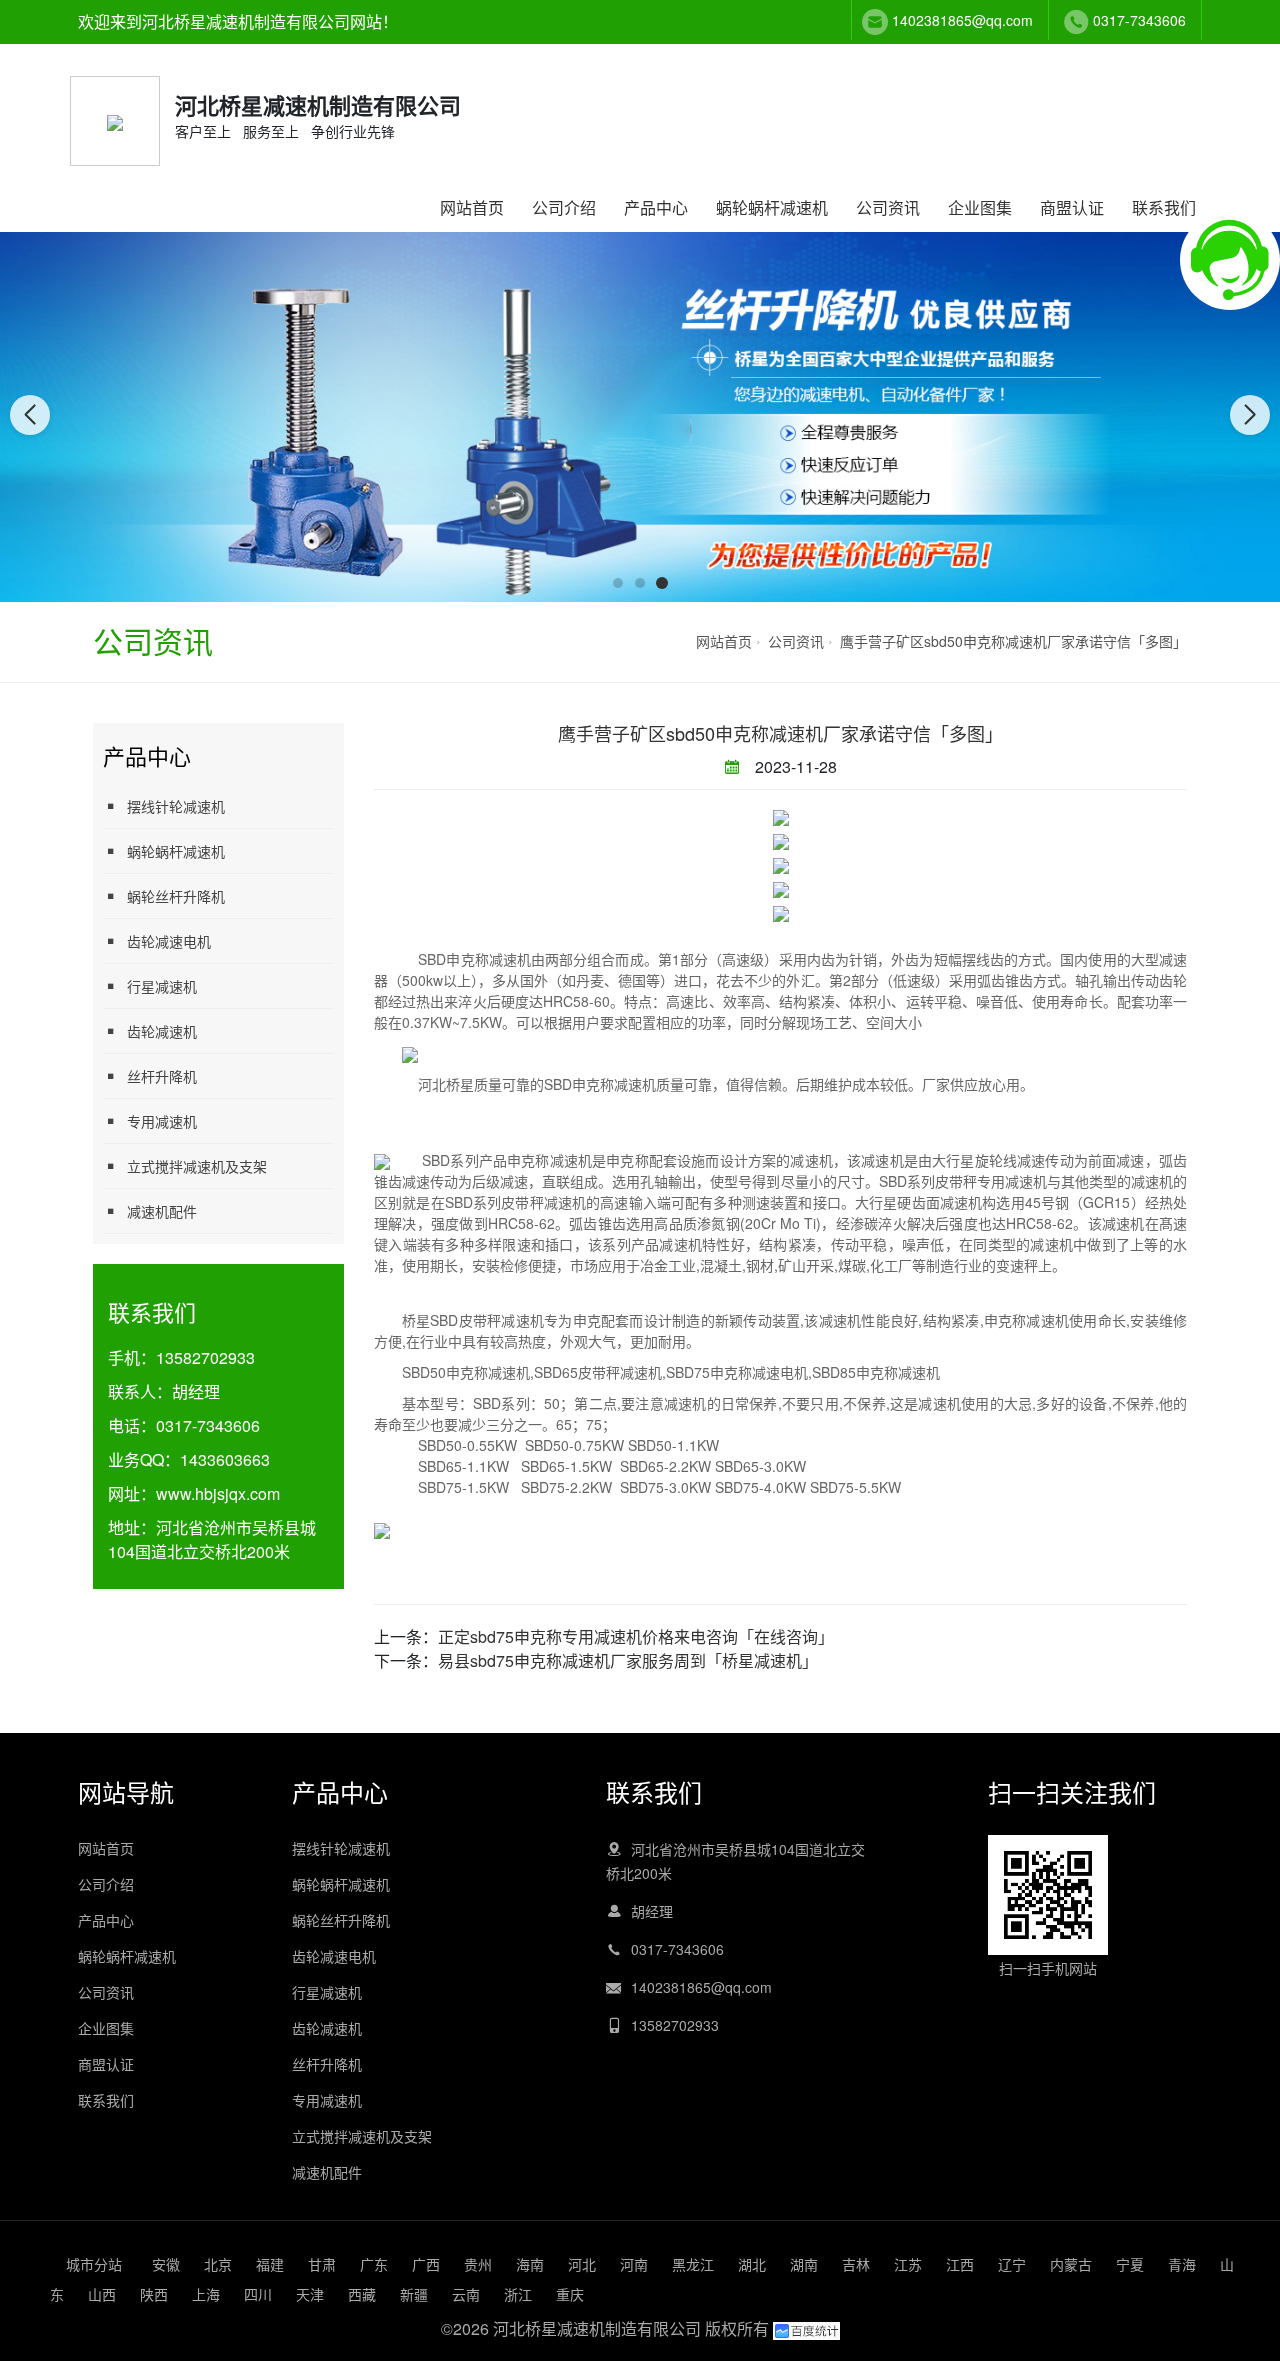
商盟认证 (1072, 207)
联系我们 (1164, 207)
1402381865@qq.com (962, 20)
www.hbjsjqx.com (218, 1493)
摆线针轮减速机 (176, 806)
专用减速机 (162, 1121)
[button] (618, 583)
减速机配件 (162, 1211)
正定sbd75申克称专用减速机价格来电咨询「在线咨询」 (636, 1636)
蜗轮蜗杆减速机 (772, 207)
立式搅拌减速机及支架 (197, 1166)
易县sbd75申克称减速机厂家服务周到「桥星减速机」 (628, 1660)
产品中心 (656, 207)
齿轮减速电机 (169, 941)
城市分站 (94, 2264)
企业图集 (980, 207)
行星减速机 (162, 986)
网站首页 (472, 207)
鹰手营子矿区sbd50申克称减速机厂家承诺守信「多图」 (1013, 641)
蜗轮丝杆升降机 (176, 896)
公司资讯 (888, 207)
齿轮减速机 (162, 1031)
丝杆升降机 (162, 1076)
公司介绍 (564, 207)
